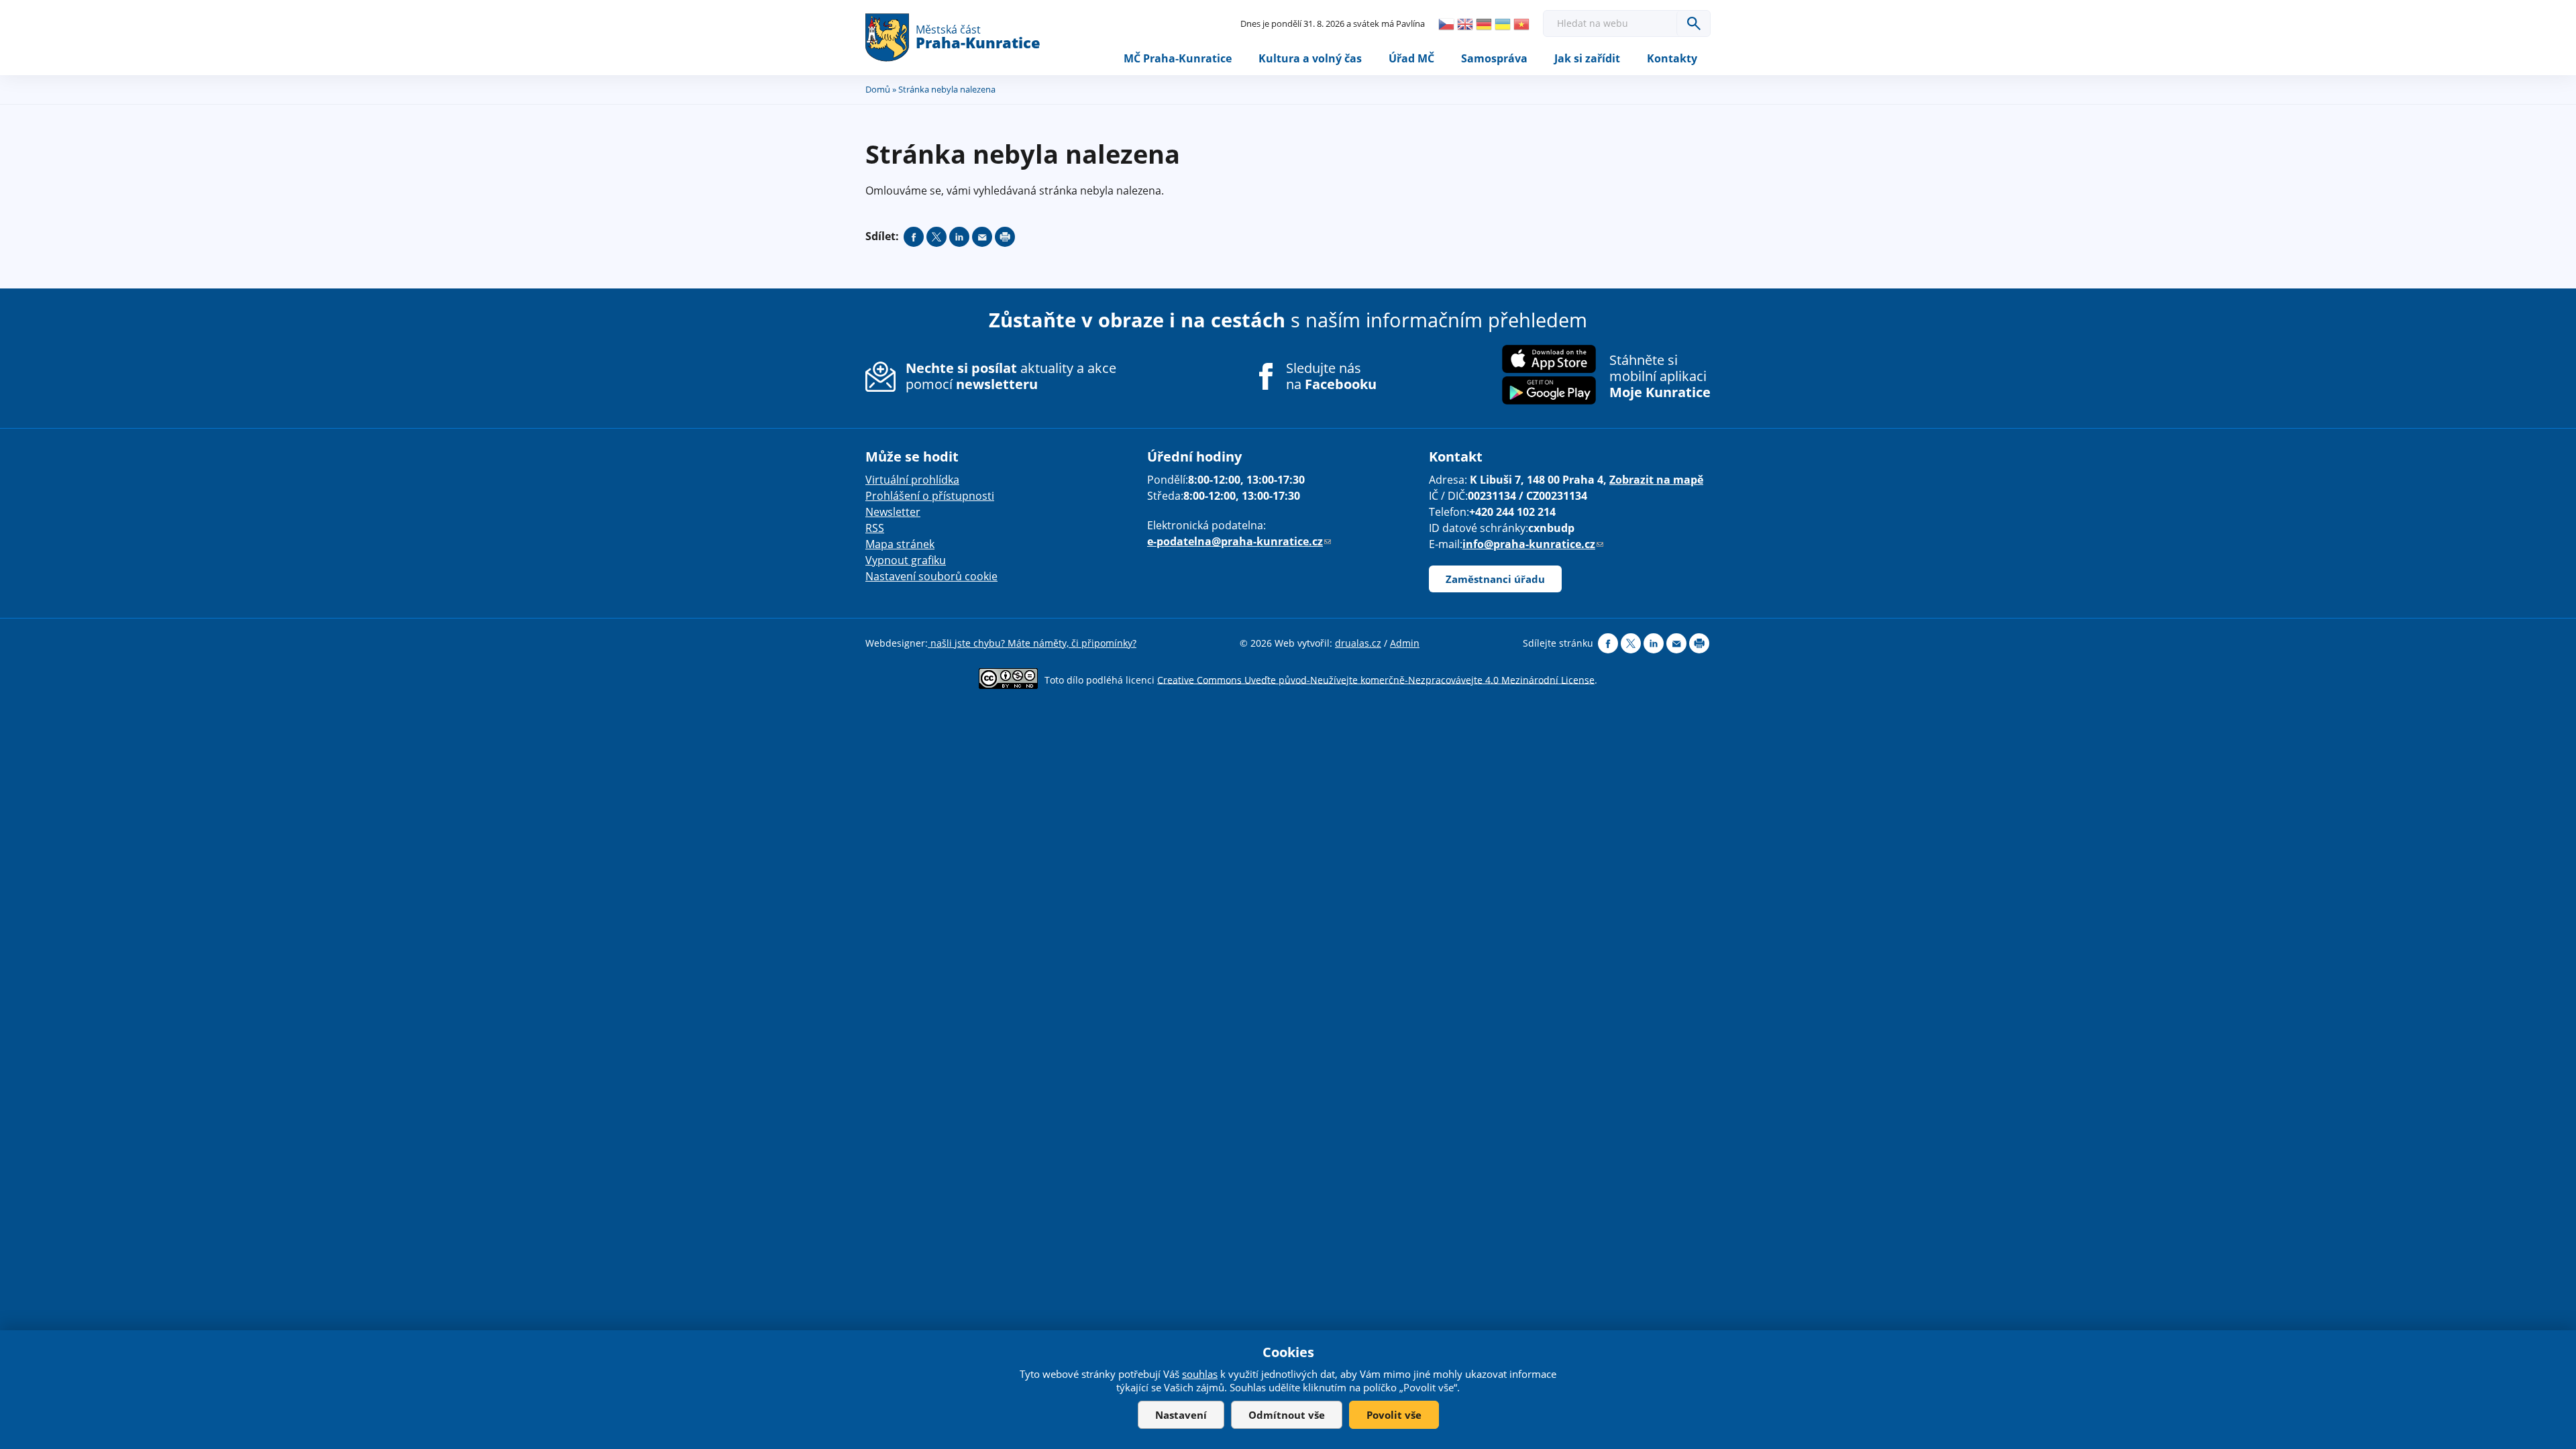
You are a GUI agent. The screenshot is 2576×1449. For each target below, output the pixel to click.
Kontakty (1672, 58)
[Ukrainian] (1503, 24)
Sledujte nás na (1331, 376)
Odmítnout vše (1287, 1415)
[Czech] (1446, 24)
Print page (1005, 237)
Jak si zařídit (1587, 58)
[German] (1484, 24)
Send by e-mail (982, 237)
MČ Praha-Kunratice (1178, 58)
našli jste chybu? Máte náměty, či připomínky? (1032, 643)
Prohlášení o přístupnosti (930, 496)
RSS (875, 528)
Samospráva (1494, 58)
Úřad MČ (1411, 58)
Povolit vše (1394, 1415)
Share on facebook (914, 237)
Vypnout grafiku (906, 560)
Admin (1405, 643)
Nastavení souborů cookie (931, 576)
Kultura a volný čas (1310, 58)
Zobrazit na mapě (1656, 480)
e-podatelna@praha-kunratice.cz (1239, 541)
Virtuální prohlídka (912, 480)
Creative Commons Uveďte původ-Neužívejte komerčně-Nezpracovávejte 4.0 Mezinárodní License (1376, 679)
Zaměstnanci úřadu (1495, 579)
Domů (878, 89)
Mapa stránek (900, 544)
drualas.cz (1358, 643)
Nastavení (1181, 1415)
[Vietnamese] (1521, 24)
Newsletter (893, 512)
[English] (1465, 24)
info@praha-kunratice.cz (1533, 544)
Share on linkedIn (959, 237)
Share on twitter (936, 237)
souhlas (1200, 1374)
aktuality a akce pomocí (1011, 376)
